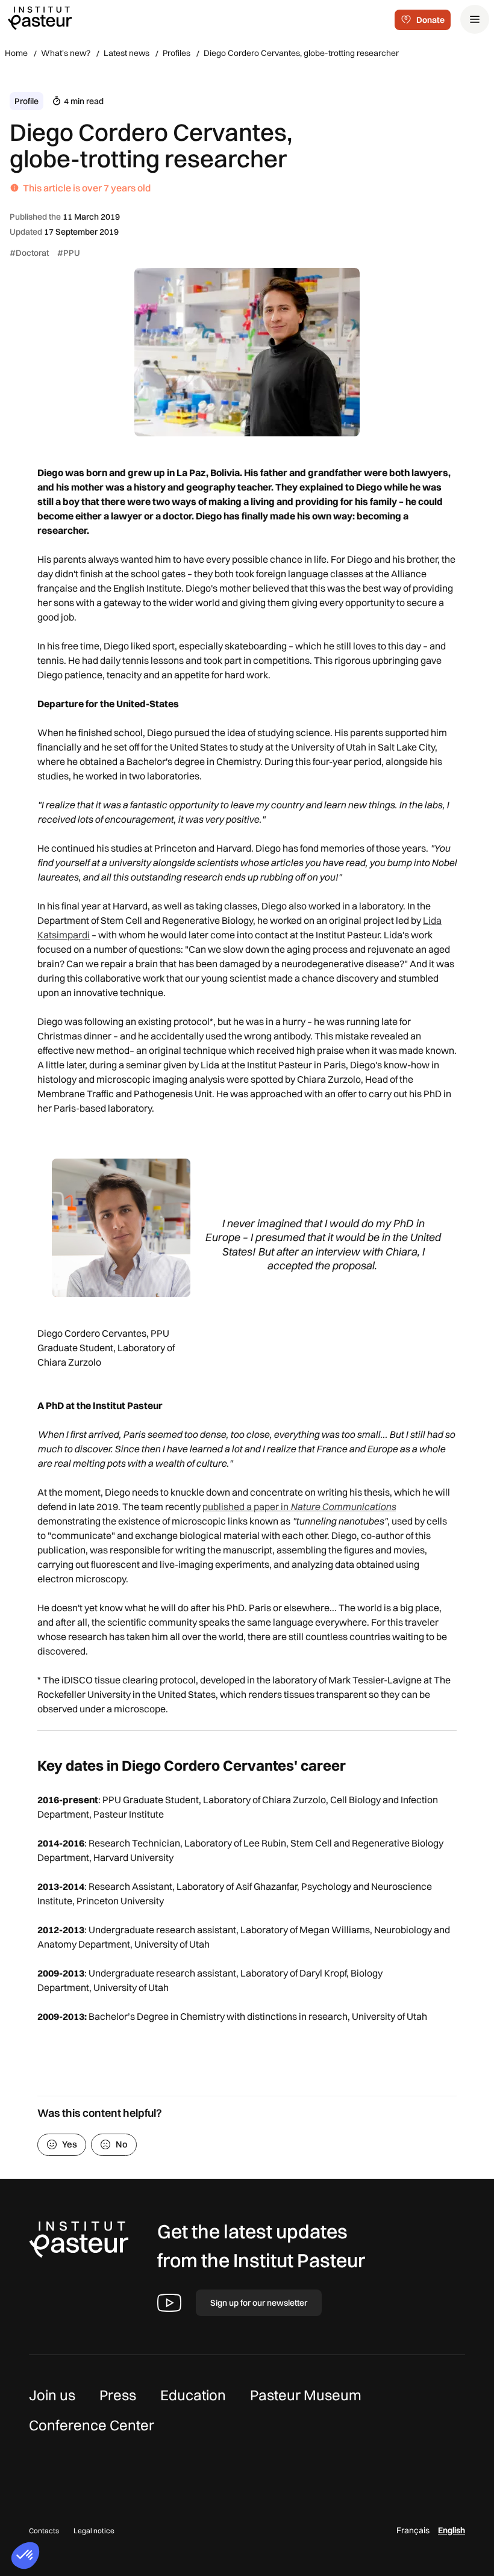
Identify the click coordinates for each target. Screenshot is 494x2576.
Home (16, 53)
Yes (70, 2144)
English (452, 2530)
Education (193, 2395)
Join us (52, 2395)
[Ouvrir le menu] (475, 19)
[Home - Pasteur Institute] (40, 17)
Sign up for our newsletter (259, 2303)
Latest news (127, 53)
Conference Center (92, 2425)
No (122, 2144)
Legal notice (94, 2531)
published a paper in (299, 1506)
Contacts (44, 2531)
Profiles (177, 53)
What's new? (66, 53)
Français (413, 2530)
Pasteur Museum (306, 2395)
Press (118, 2395)
